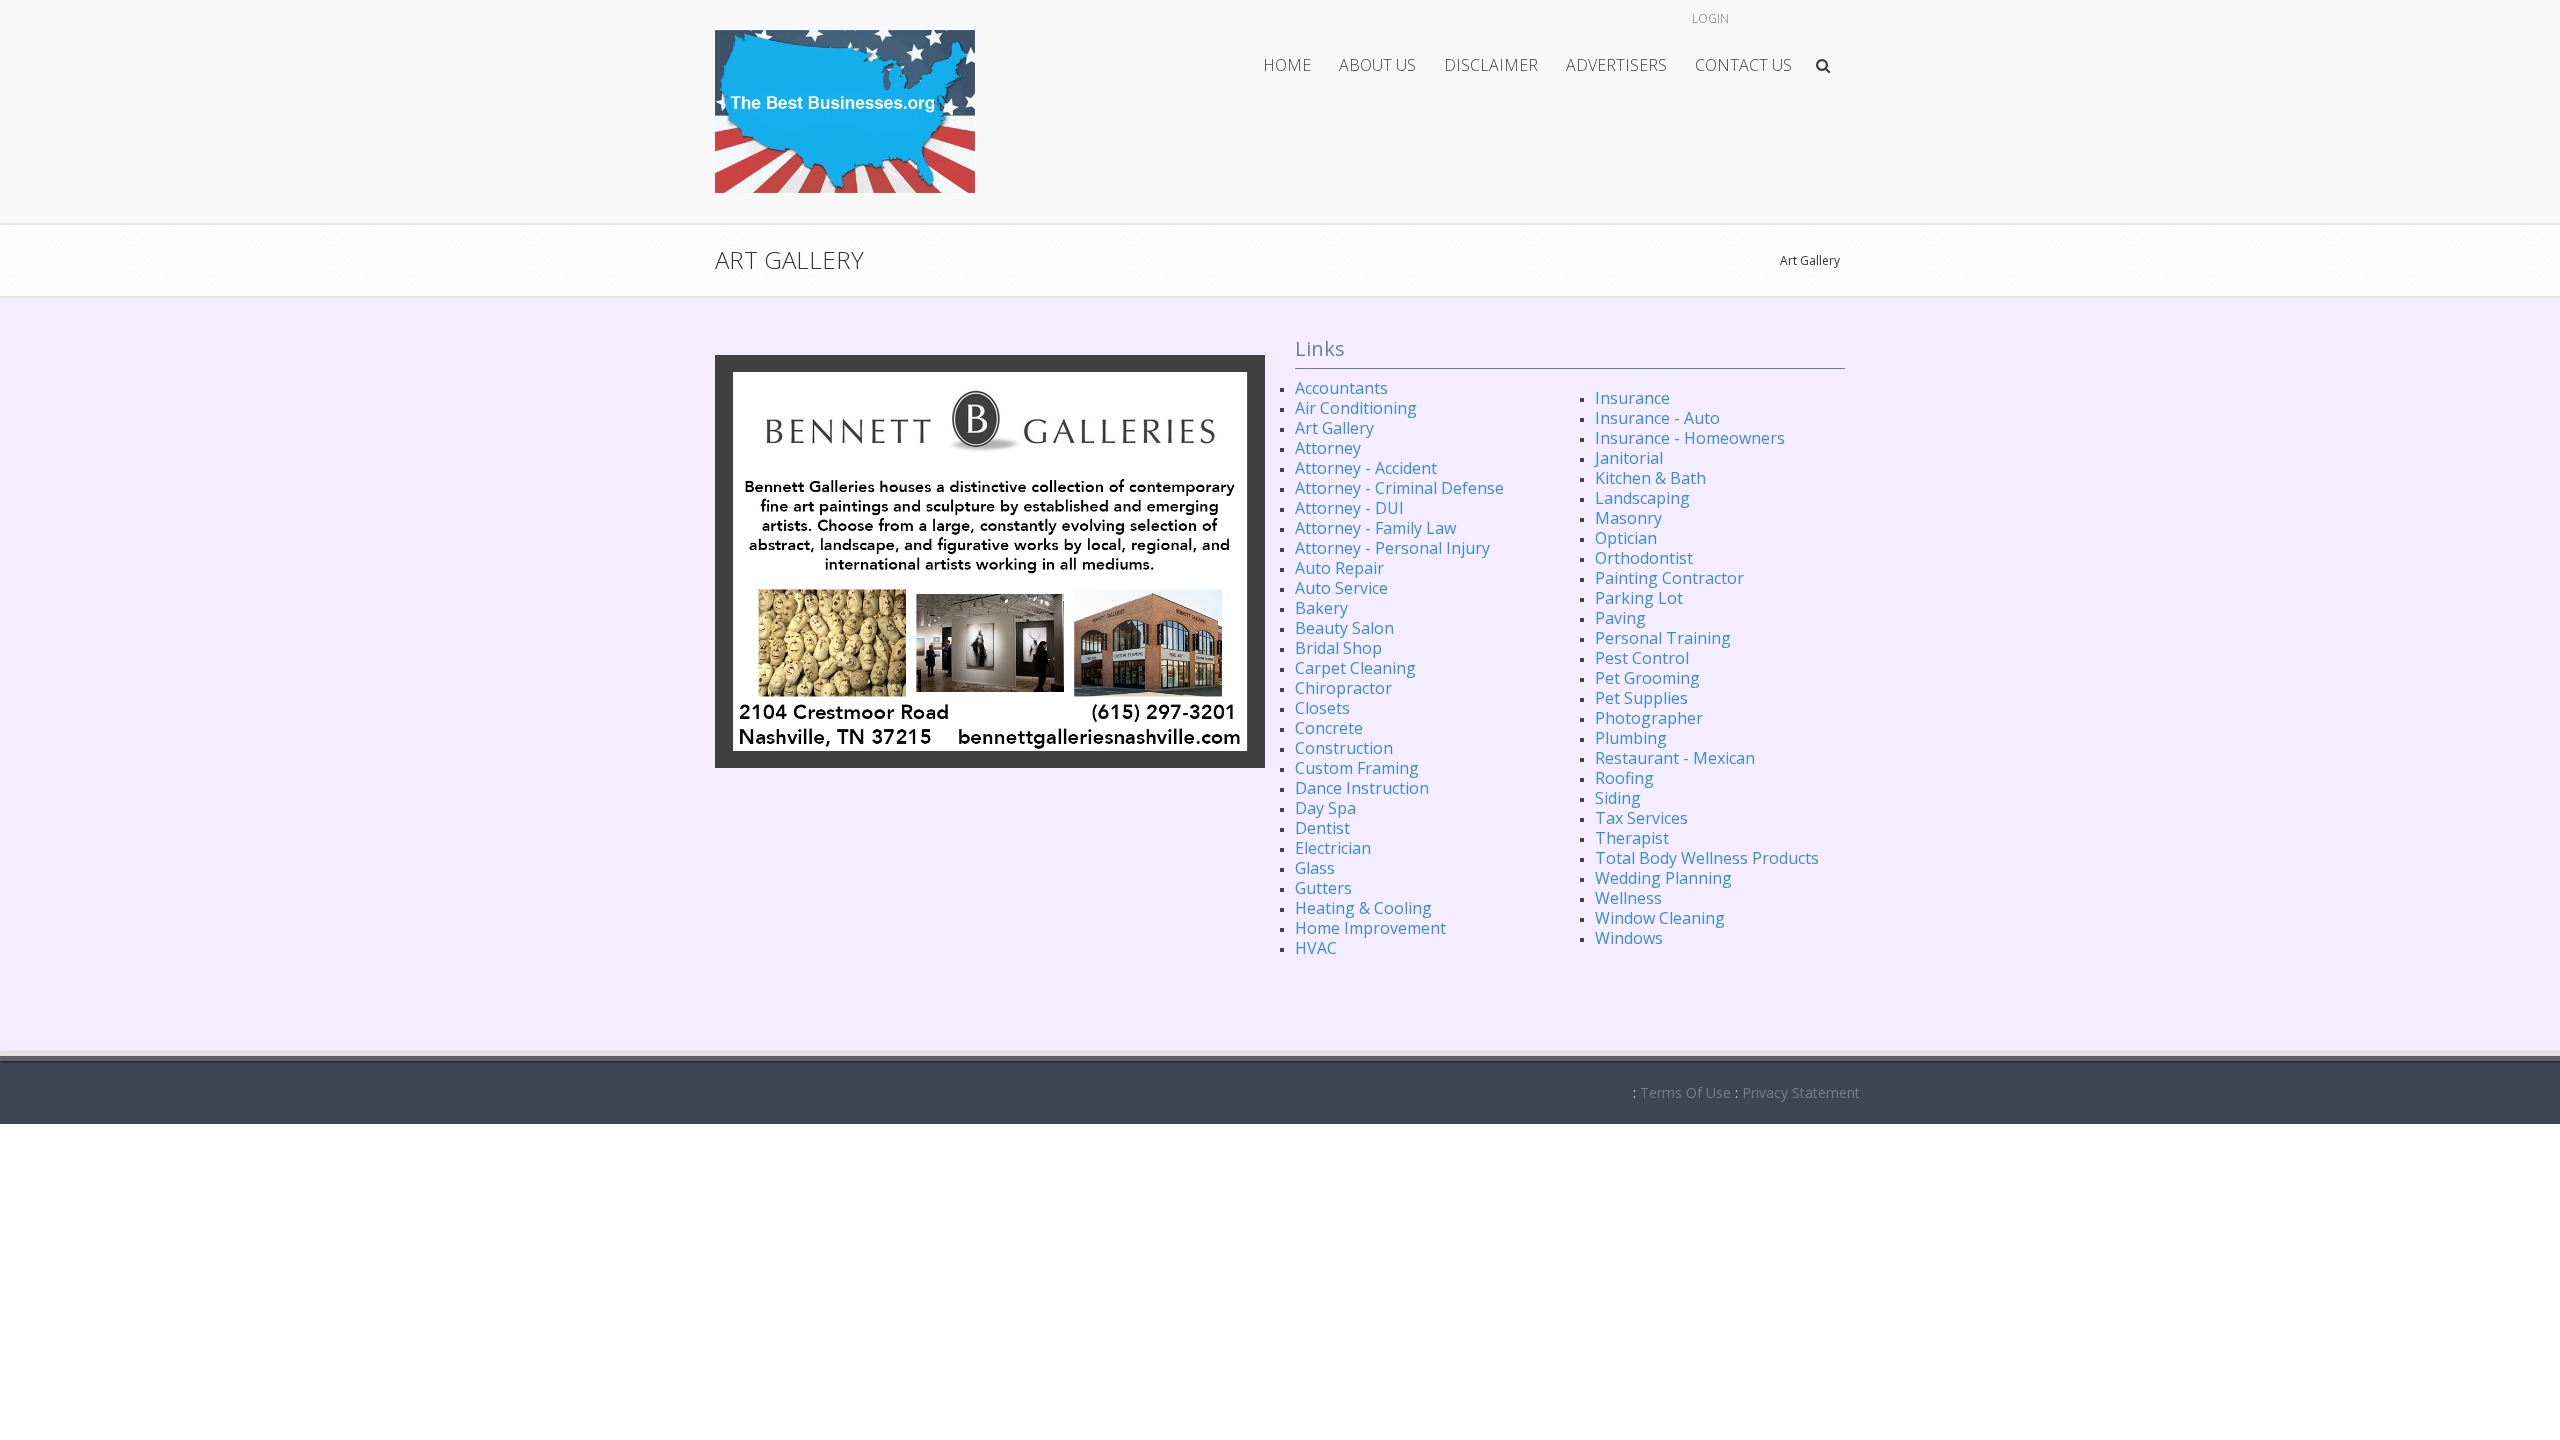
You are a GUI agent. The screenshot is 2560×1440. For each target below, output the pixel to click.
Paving (1620, 618)
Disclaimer (1491, 65)
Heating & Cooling (1363, 908)
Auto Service (1341, 588)
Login (1710, 18)
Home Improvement (1370, 928)
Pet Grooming (1647, 678)
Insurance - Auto (1657, 418)
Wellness (1628, 898)
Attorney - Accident (1366, 468)
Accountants (1341, 388)
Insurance (1632, 398)
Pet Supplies (1641, 698)
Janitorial (1629, 458)
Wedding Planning (1663, 878)
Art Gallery (1810, 260)
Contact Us (1743, 65)
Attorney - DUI (1349, 508)
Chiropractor (1343, 688)
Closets (1322, 708)
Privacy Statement (1801, 1092)
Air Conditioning (1356, 408)
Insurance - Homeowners (1690, 438)
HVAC (1316, 948)
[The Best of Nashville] (845, 109)
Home (1287, 65)
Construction (1344, 748)
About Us (1377, 65)
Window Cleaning (1660, 918)
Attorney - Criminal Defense (1399, 488)
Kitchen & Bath (1650, 478)
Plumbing (1631, 738)
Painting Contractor (1669, 578)
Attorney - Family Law (1375, 528)
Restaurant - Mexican (1675, 758)
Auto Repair (1339, 568)
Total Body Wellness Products (1707, 858)
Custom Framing (1357, 768)
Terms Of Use (1685, 1092)
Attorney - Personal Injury (1392, 548)
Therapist (1632, 838)
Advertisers (1616, 65)
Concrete (1329, 728)
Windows (1629, 938)
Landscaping (1642, 498)
